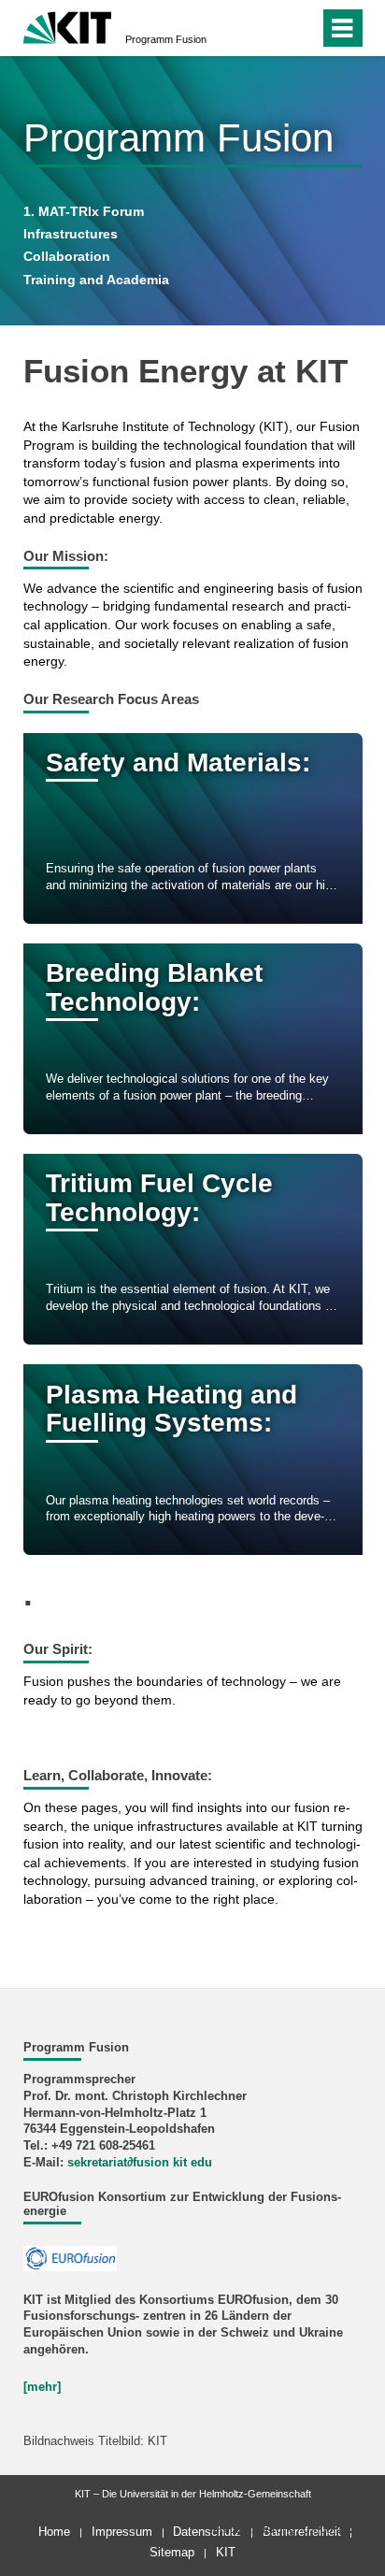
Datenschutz (207, 2532)
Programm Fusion (166, 39)
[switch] (271, 28)
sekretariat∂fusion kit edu (140, 2163)
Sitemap (172, 2552)
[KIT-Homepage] (68, 26)
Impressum (122, 2532)
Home (54, 2532)
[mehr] (42, 2387)
